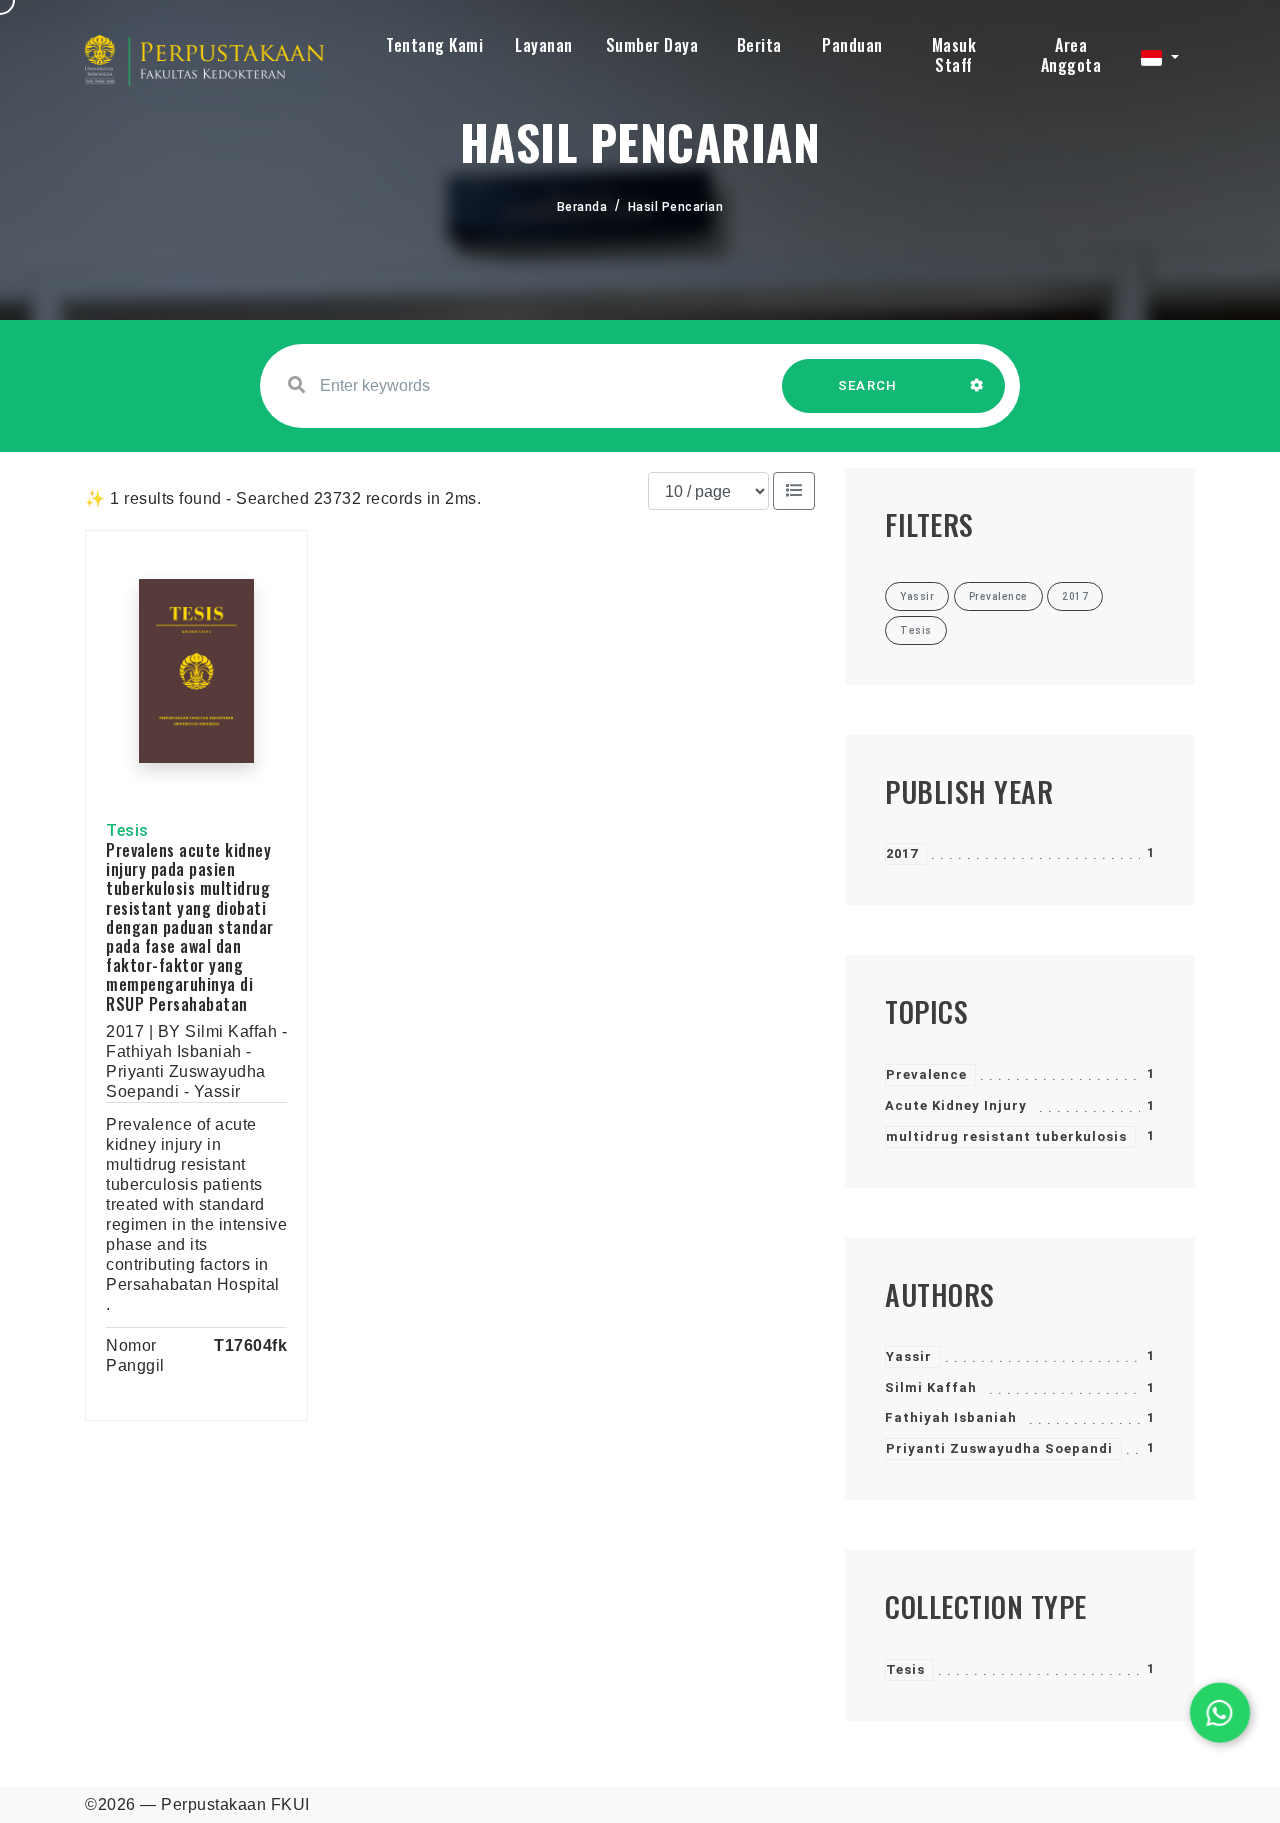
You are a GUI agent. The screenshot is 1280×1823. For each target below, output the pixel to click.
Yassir (909, 1356)
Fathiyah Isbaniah (951, 1417)
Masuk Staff (954, 55)
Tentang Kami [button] (434, 45)
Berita (759, 45)
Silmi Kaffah (931, 1387)
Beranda (582, 207)
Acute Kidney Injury (956, 1105)
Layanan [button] (544, 45)
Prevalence (926, 1074)
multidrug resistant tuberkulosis (1006, 1136)
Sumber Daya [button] (652, 45)
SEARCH (868, 385)
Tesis (905, 1669)
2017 (902, 853)
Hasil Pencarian (676, 207)
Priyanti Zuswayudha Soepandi (999, 1448)
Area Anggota (1071, 55)
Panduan (852, 45)
